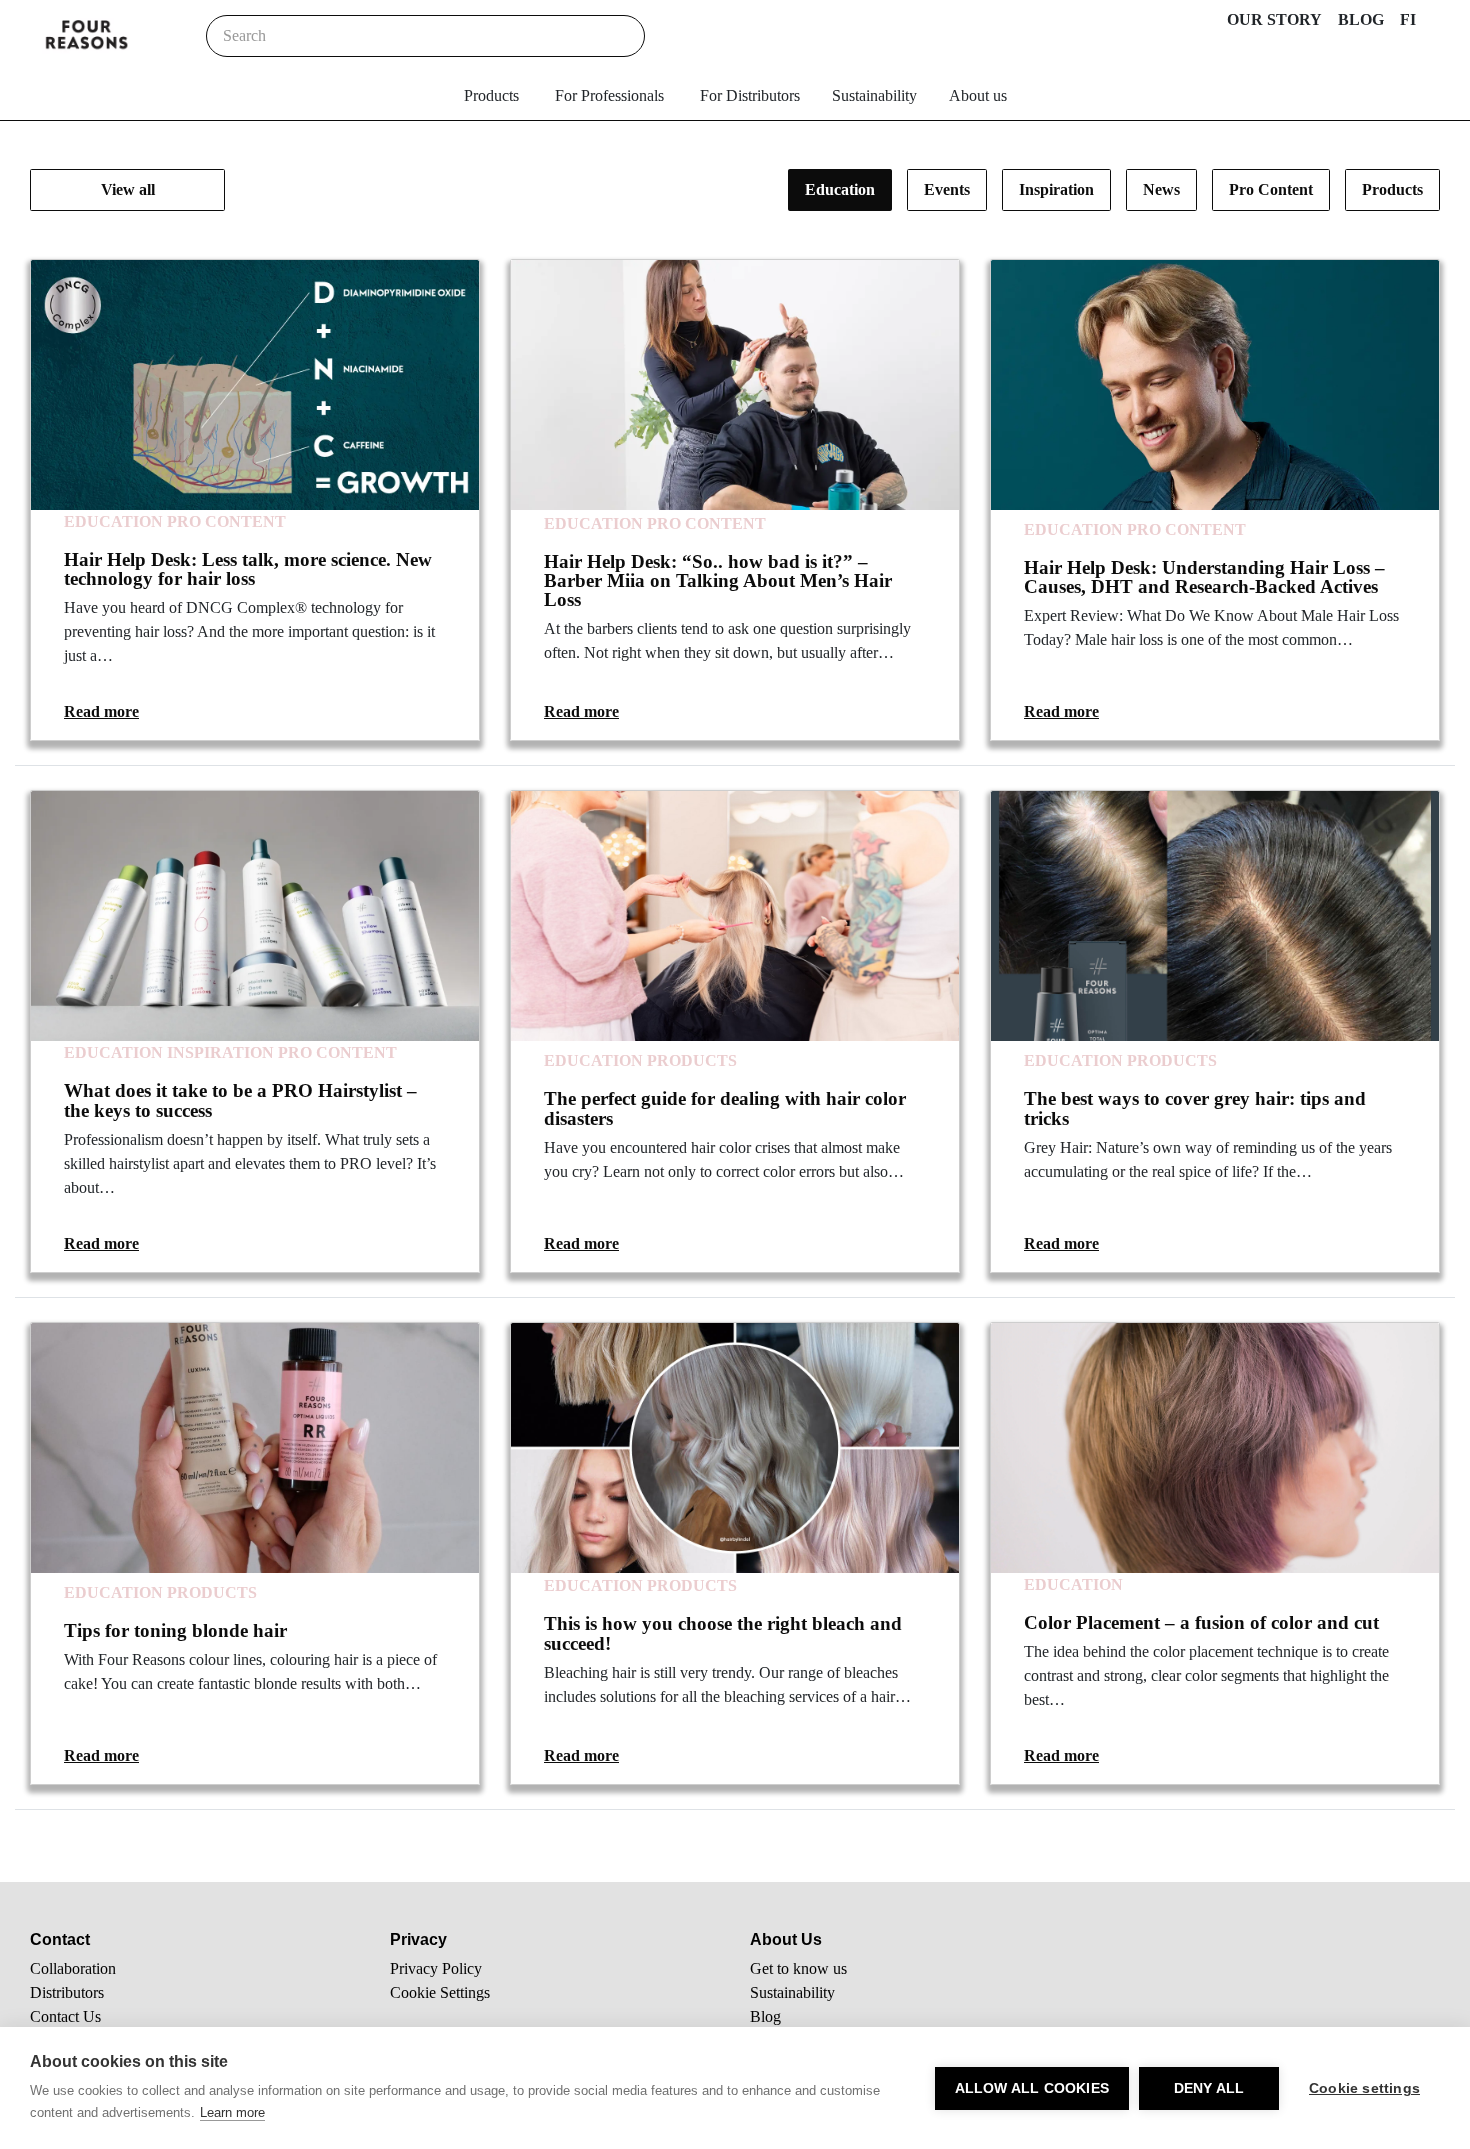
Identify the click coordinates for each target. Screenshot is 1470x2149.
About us (978, 95)
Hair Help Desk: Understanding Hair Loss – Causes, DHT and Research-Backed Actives (1204, 577)
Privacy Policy (436, 1968)
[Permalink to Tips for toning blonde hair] (255, 1448)
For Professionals (609, 95)
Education (840, 189)
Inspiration (1056, 189)
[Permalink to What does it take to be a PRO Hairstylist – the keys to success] (255, 916)
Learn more (232, 2112)
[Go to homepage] (87, 36)
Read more (101, 711)
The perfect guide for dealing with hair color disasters (725, 1108)
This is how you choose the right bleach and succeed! (723, 1633)
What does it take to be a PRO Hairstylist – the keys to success (240, 1100)
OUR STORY (1274, 19)
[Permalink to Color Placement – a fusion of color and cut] (1215, 1448)
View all (128, 189)
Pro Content (1271, 189)
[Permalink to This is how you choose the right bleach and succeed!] (735, 1448)
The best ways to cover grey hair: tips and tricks (1195, 1108)
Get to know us (798, 1968)
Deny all (1209, 2088)
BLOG (1361, 19)
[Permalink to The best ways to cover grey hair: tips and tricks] (1215, 916)
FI (1408, 19)
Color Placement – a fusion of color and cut (1201, 1622)
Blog (765, 2016)
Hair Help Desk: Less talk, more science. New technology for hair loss (248, 569)
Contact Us (65, 2016)
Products (491, 95)
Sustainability (874, 95)
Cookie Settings (440, 1992)
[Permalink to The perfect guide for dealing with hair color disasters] (735, 916)
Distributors (67, 1992)
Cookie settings (1364, 2088)
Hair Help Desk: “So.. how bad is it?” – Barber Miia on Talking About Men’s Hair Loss (718, 580)
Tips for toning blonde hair (175, 1630)
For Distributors (750, 95)
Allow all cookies (1032, 2088)
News (1161, 189)
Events (947, 189)
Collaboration (73, 1968)
